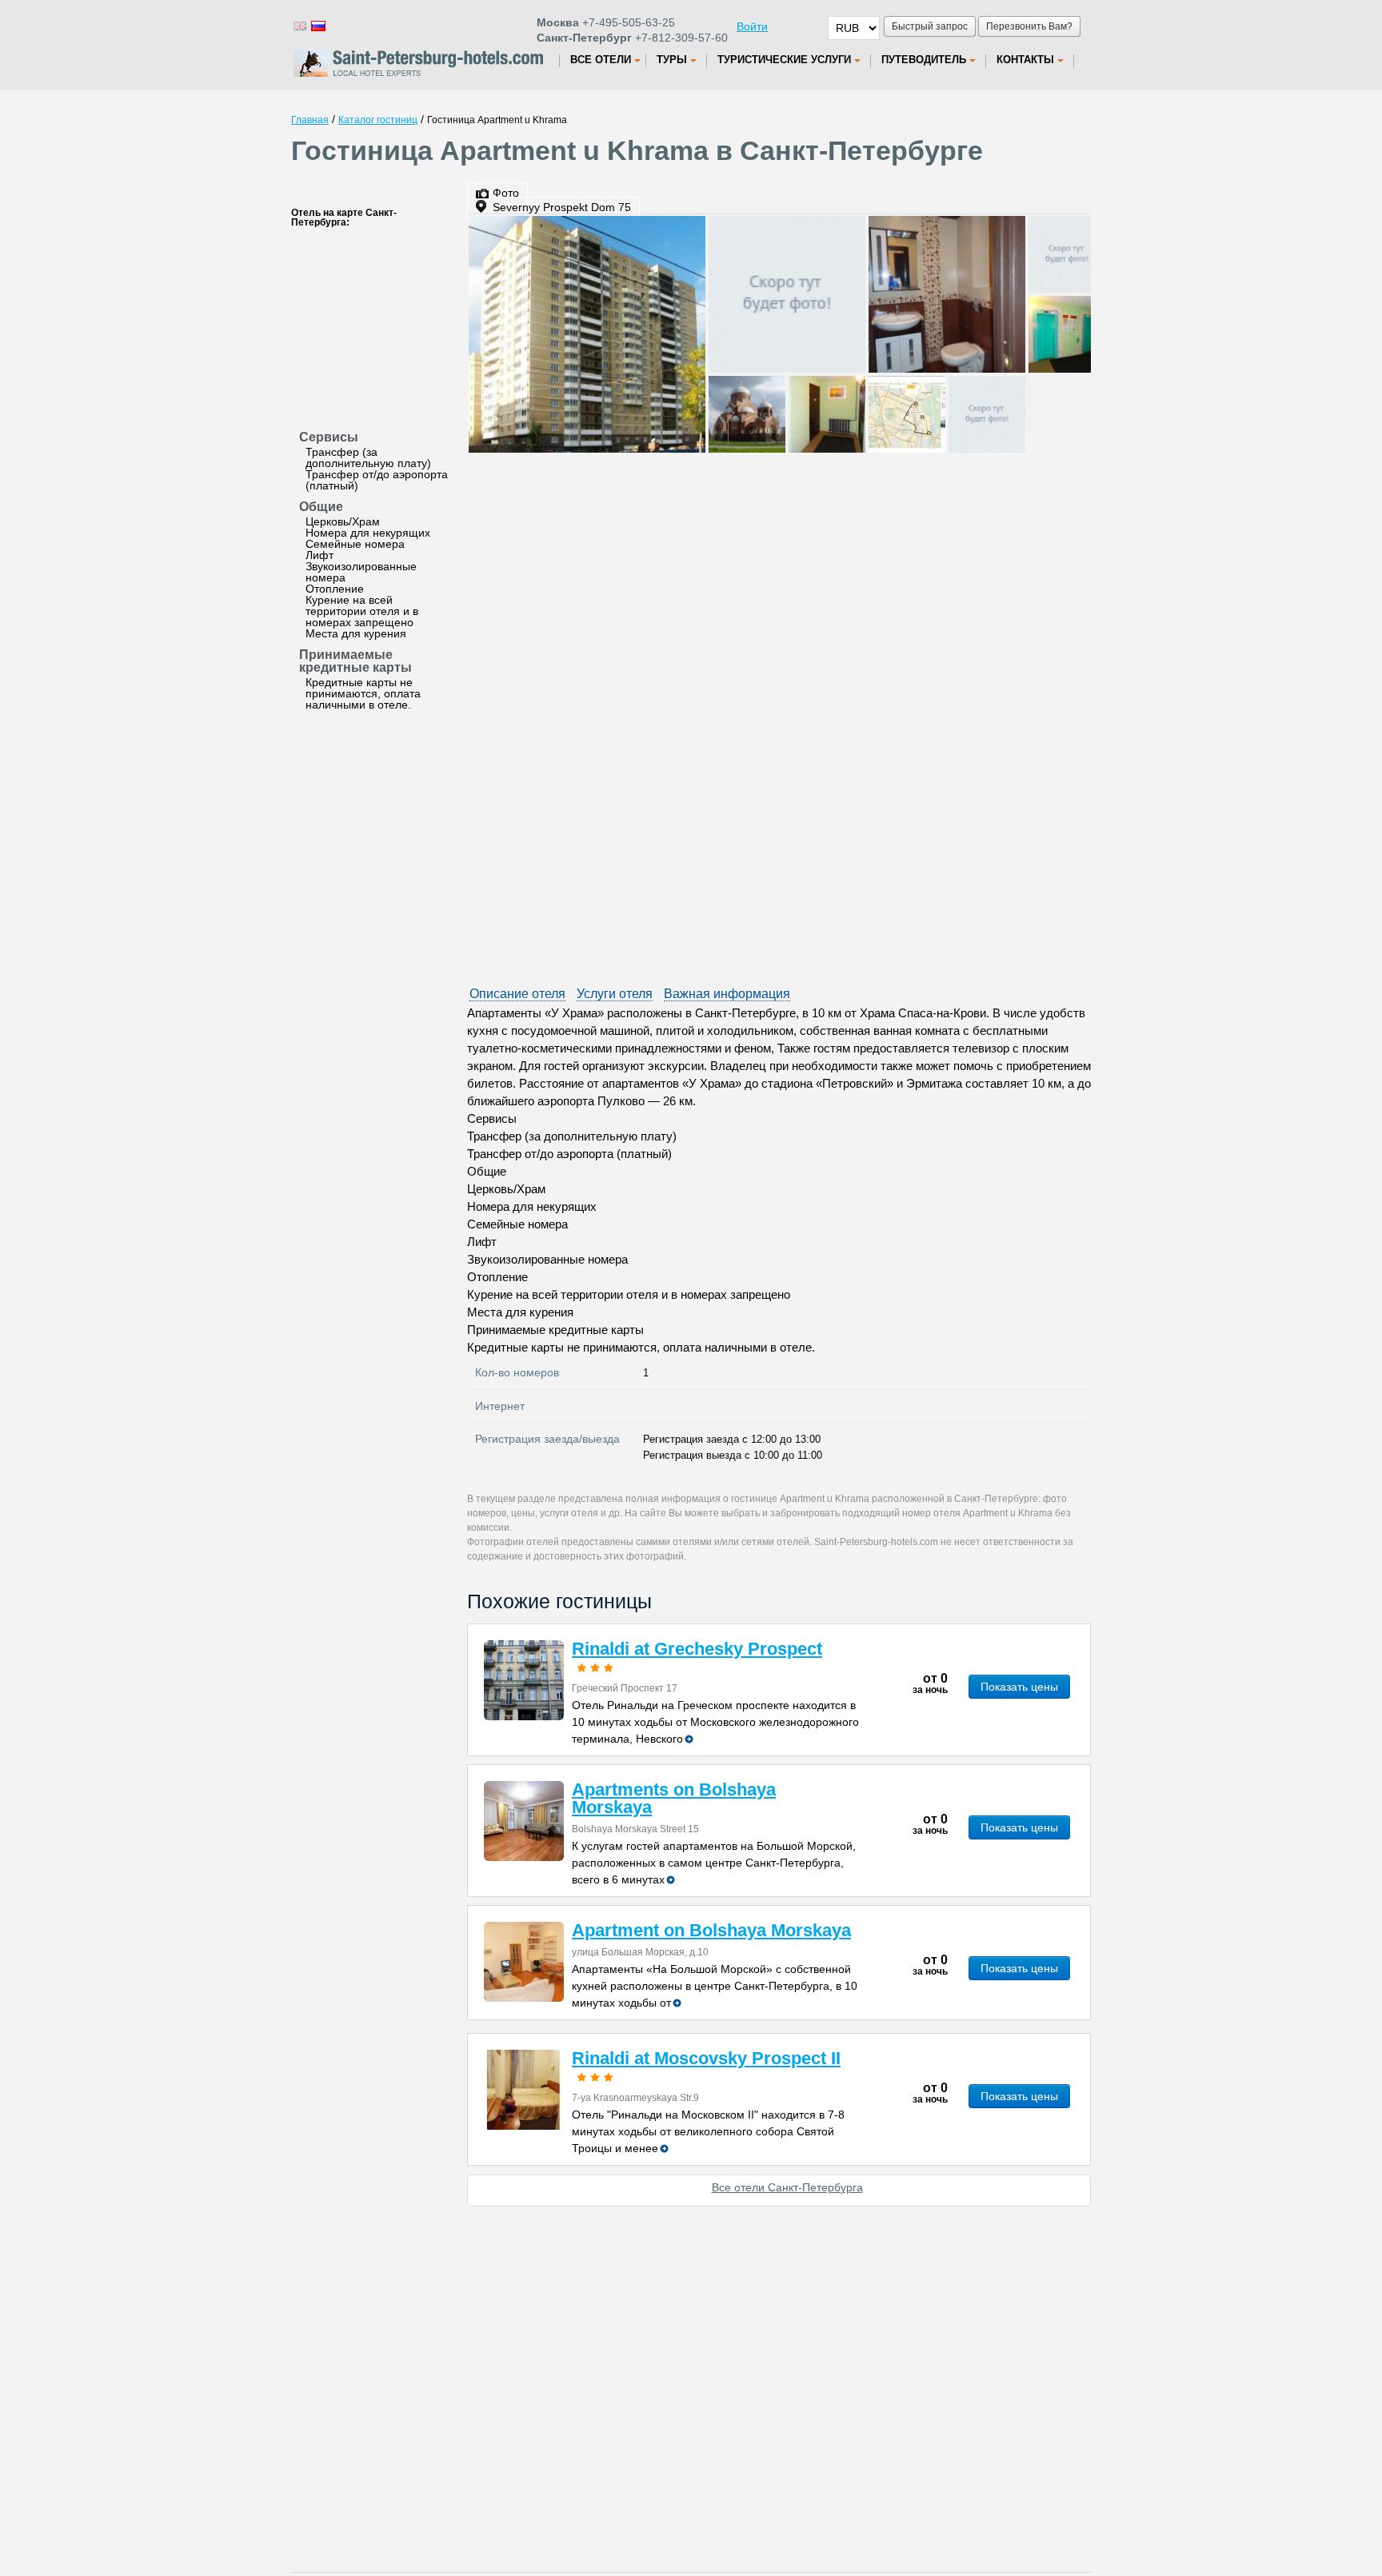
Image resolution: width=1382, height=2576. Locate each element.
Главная (310, 120)
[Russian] (318, 25)
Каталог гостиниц (378, 120)
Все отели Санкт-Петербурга (787, 2187)
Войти (752, 26)
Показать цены (1019, 1687)
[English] (299, 25)
